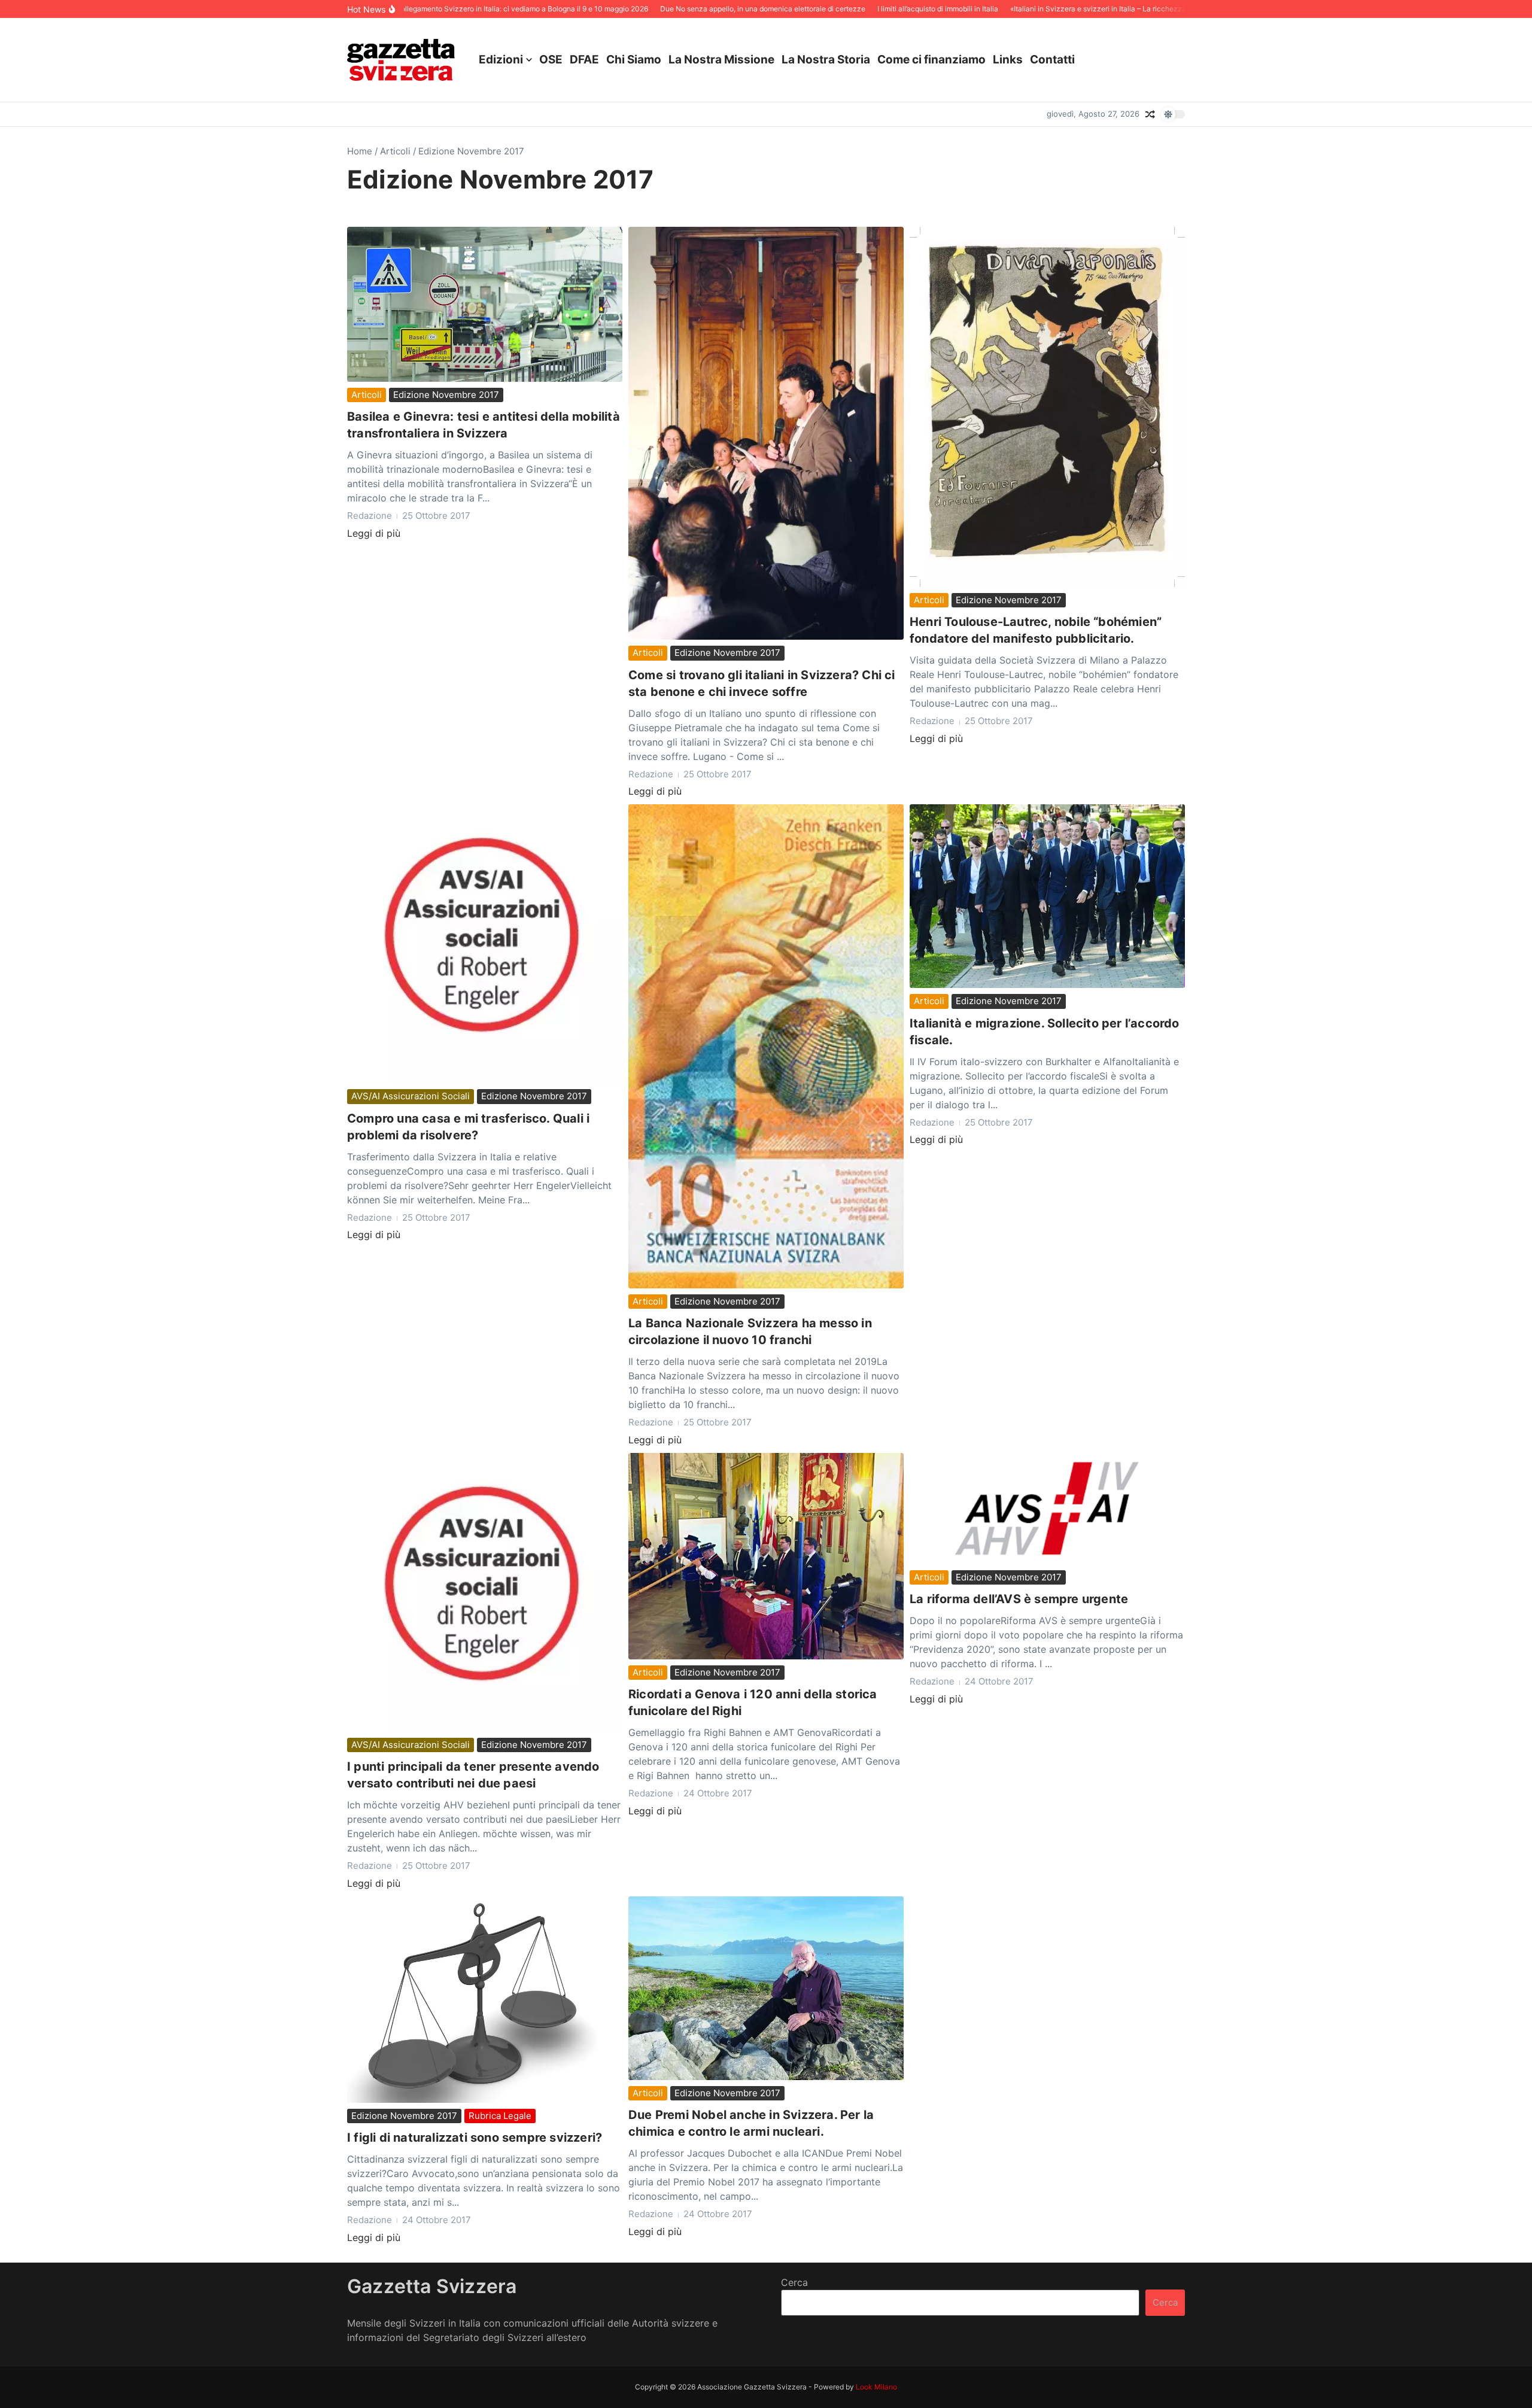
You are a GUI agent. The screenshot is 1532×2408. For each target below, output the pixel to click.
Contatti (1052, 60)
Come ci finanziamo (931, 60)
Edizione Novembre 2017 (446, 395)
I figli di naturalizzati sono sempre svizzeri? (475, 2138)
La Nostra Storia (826, 60)
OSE (551, 60)
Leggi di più (374, 533)
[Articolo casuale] (1150, 114)
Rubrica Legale (500, 2116)
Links (1008, 60)
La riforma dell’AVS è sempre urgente (1019, 1599)
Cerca (794, 2282)
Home (360, 151)
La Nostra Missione (721, 60)
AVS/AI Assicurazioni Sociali (411, 1096)
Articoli (395, 151)
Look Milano (876, 2387)
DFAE (584, 60)
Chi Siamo (634, 60)
